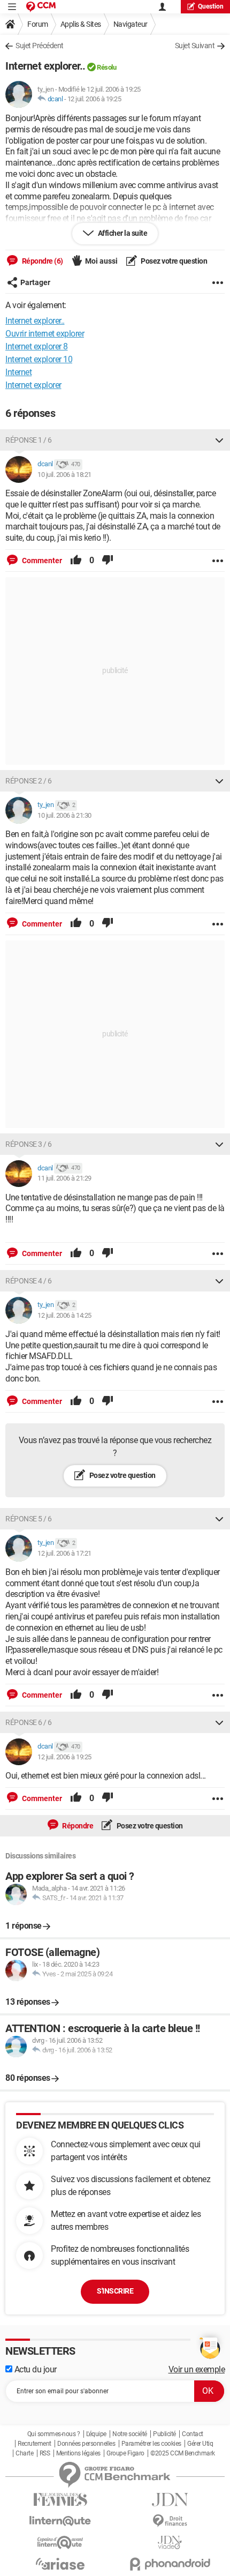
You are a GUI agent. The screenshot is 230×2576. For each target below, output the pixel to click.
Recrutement (34, 2444)
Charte (24, 2453)
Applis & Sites (81, 24)
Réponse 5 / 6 (29, 1519)
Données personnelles (86, 2444)
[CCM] (41, 7)
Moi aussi (101, 261)
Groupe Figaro (125, 2453)
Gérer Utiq (200, 2444)
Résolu (106, 67)
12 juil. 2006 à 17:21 (64, 1553)
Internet (18, 372)
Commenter (41, 561)
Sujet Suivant (195, 46)
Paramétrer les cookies (151, 2444)
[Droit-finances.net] (170, 2521)
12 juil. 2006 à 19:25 (94, 99)
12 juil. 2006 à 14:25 (64, 1315)
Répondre (77, 1826)
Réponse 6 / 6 (29, 1722)
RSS (45, 2453)
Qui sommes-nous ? (54, 2434)
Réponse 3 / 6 (29, 1144)
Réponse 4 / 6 (29, 1281)
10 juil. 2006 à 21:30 (64, 815)
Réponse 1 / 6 (29, 440)
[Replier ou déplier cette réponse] (219, 440)
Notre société (130, 2434)
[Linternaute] (60, 2521)
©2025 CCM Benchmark (183, 2453)
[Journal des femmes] (60, 2500)
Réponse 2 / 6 (29, 781)
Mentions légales (78, 2453)
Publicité (164, 2434)
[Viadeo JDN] (170, 2543)
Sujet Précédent (40, 46)
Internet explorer (33, 385)
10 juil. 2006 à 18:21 (64, 475)
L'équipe (96, 2434)
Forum (38, 24)
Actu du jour (34, 2369)
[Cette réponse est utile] (76, 561)
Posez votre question (174, 261)
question (211, 6)
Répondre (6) (42, 261)
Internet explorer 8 (37, 346)
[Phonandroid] (170, 2564)
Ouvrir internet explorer (45, 334)
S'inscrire (115, 2291)
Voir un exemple (197, 2369)
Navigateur (131, 24)
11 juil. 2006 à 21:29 (64, 1178)
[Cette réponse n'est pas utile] (108, 561)
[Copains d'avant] (60, 2543)
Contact (193, 2434)
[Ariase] (60, 2564)
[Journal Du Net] (170, 2500)
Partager (35, 282)
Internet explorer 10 (39, 359)
